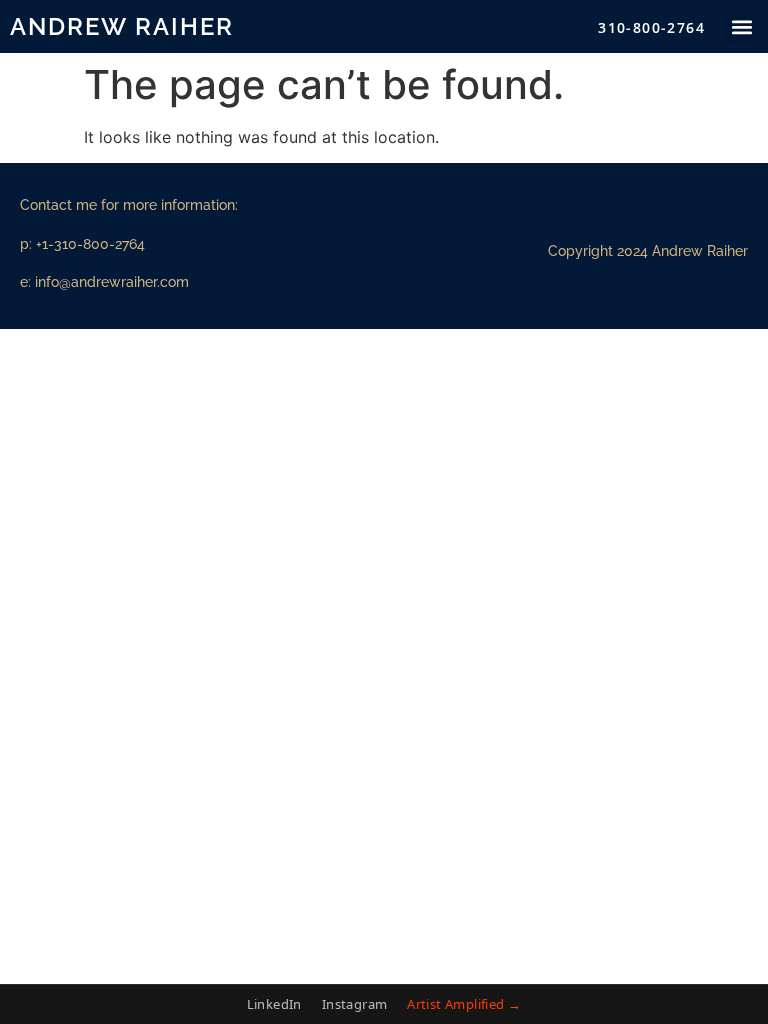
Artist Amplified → (464, 1004)
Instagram (355, 1004)
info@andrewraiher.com (112, 282)
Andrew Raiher (122, 26)
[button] (741, 26)
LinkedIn (274, 1004)
